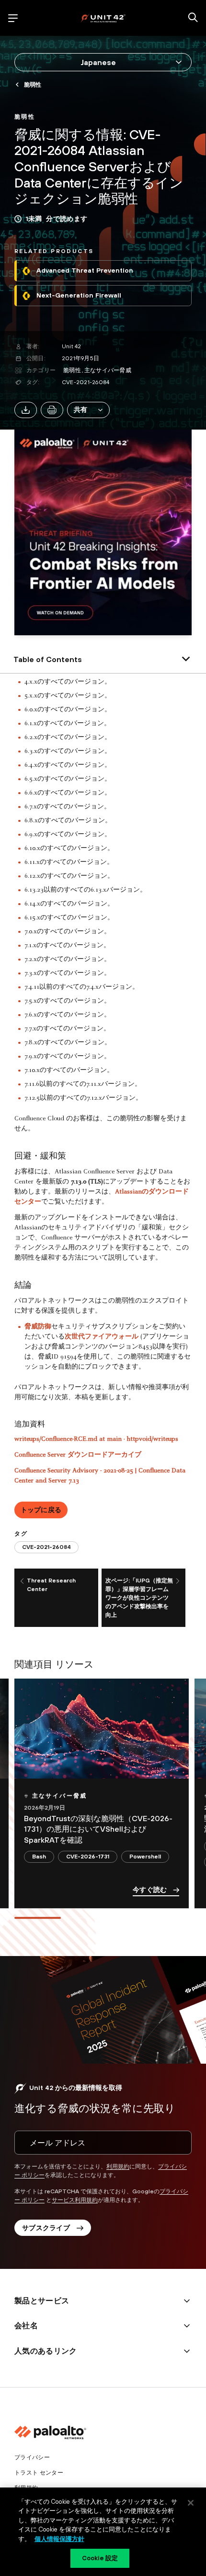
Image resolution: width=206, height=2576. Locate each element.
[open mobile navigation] (13, 18)
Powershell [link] (145, 1857)
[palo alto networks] (103, 18)
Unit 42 (72, 346)
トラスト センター (39, 2473)
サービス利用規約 (75, 2200)
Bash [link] (39, 1857)
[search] (193, 18)
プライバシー (32, 2457)
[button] (88, 410)
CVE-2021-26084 (86, 382)
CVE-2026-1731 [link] (88, 1857)
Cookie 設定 (100, 2558)
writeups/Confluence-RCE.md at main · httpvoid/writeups (96, 1439)
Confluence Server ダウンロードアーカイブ (78, 1455)
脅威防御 (38, 1327)
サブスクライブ (46, 2228)
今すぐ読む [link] (150, 1890)
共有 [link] (81, 409)
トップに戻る (41, 1510)
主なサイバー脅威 (108, 370)
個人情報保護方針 (59, 2539)
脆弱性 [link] (33, 85)
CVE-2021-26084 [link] (46, 1547)
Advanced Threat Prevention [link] (85, 270)
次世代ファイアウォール (102, 1337)
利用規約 (118, 2167)
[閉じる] (191, 2503)
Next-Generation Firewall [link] (79, 295)
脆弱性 (72, 370)
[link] (25, 116)
